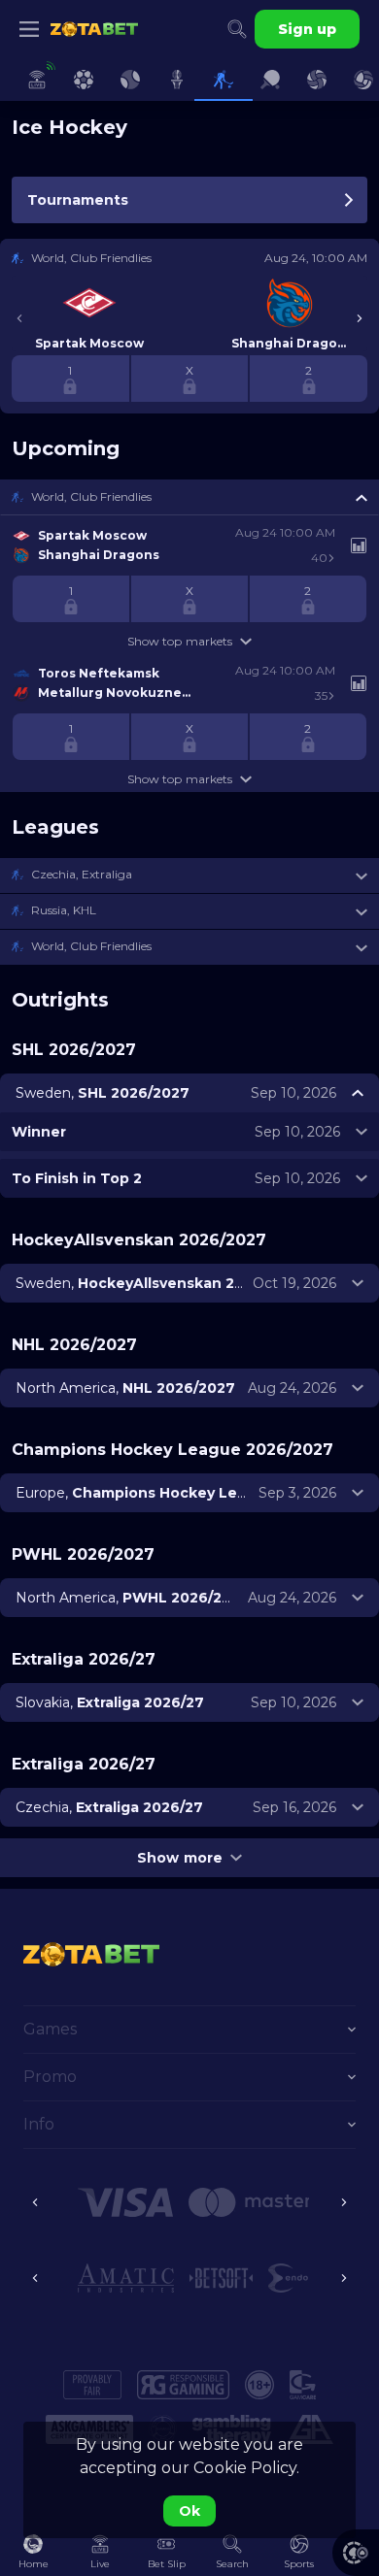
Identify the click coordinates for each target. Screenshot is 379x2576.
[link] (94, 29)
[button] (189, 497)
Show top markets (179, 641)
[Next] (360, 318)
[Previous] (19, 318)
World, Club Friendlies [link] (91, 496)
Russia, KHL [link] (64, 910)
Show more (179, 1858)
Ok (189, 2511)
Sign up (307, 29)
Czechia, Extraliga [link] (82, 874)
